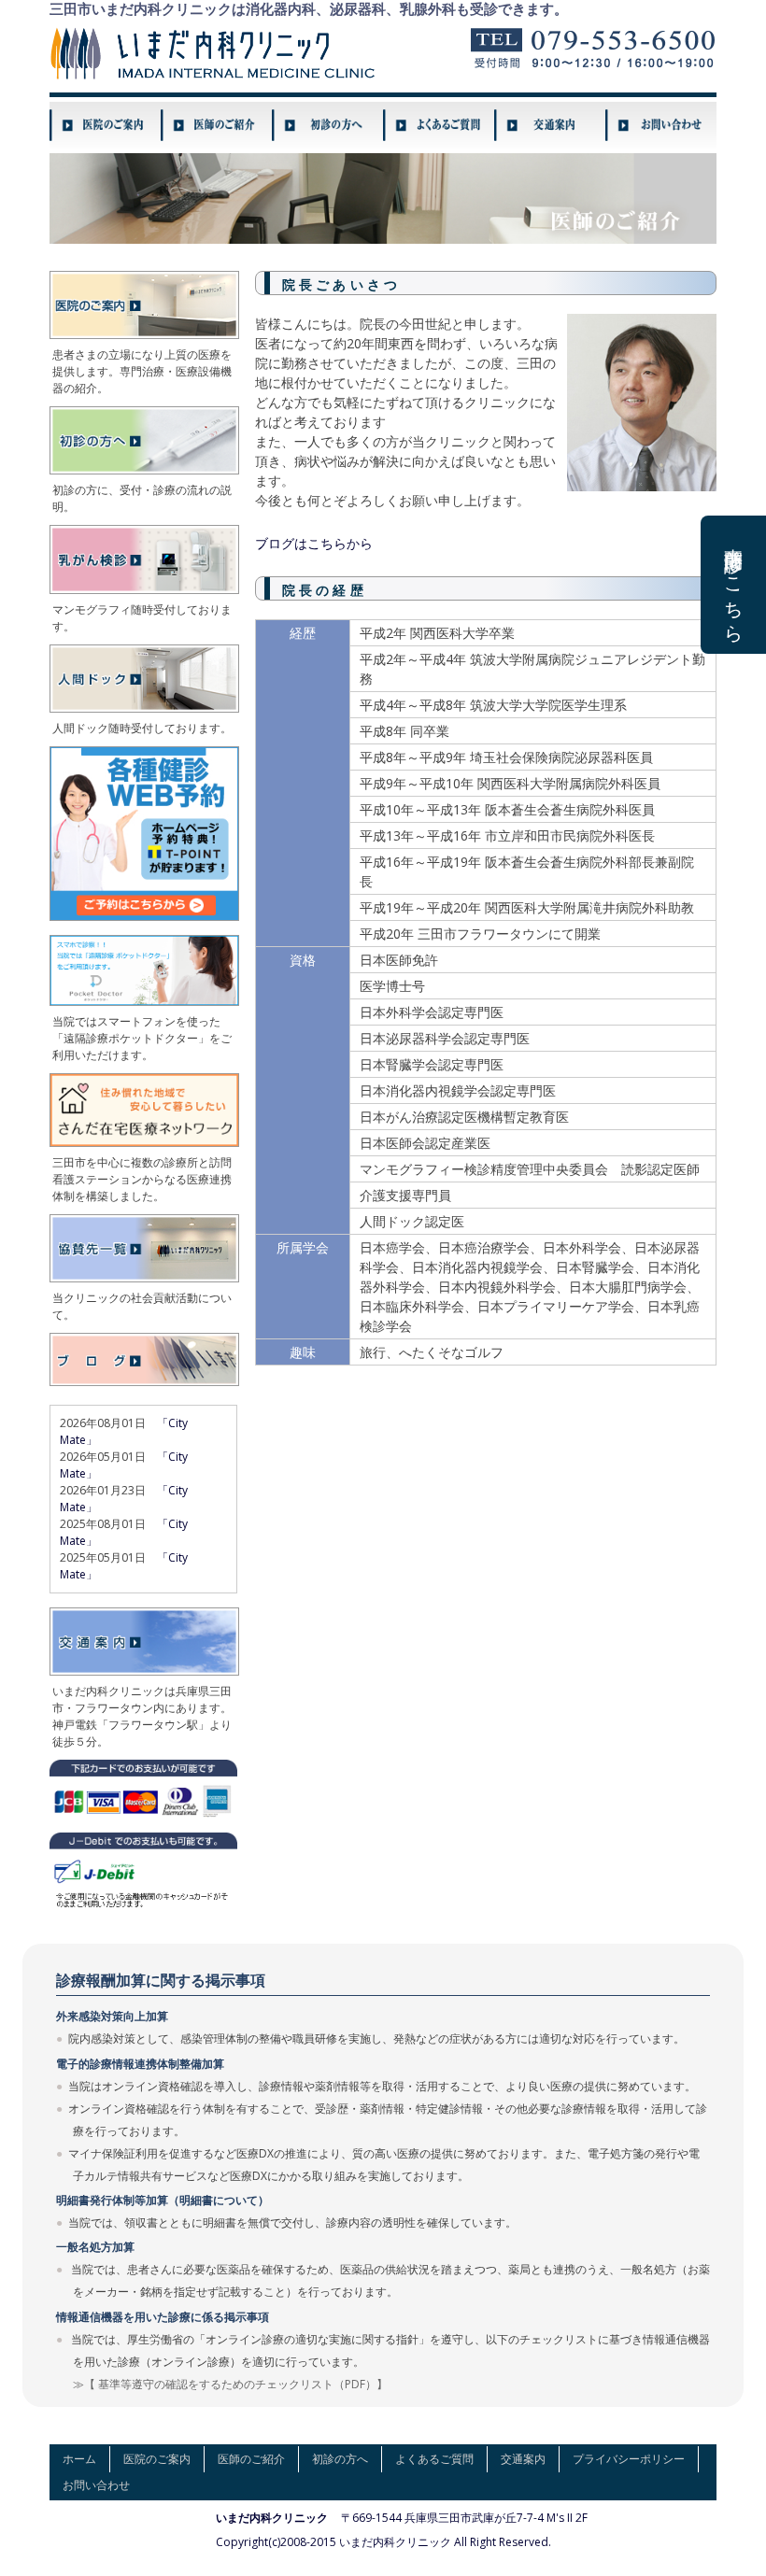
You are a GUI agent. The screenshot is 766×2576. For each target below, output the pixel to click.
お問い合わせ (96, 2485)
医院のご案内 (157, 2459)
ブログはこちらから (314, 543)
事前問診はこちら (734, 585)
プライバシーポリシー (629, 2459)
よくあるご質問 (434, 2459)
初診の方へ (340, 2459)
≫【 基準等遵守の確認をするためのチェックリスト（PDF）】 (230, 2384)
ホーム (79, 2459)
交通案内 (523, 2459)
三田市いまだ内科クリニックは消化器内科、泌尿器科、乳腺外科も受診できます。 (309, 9)
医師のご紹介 (251, 2459)
